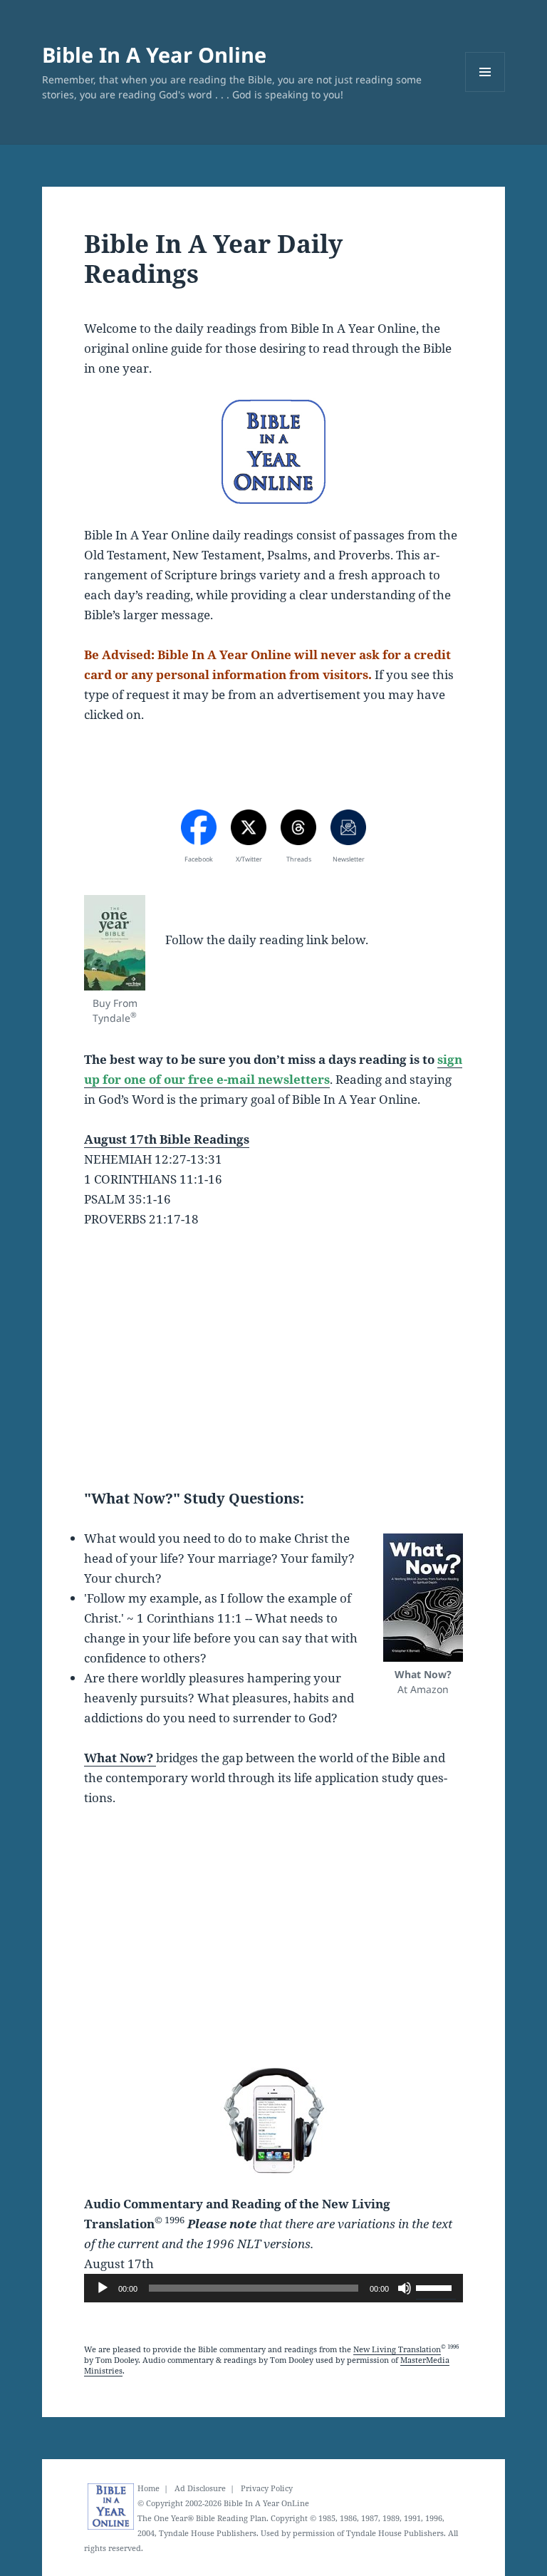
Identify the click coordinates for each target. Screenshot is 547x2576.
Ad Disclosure (200, 2488)
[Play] (103, 2288)
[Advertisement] (273, 1349)
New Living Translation (397, 2349)
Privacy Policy (267, 2488)
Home (149, 2488)
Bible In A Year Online (154, 55)
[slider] (436, 2287)
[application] (273, 2288)
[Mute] (405, 2288)
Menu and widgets (485, 92)
